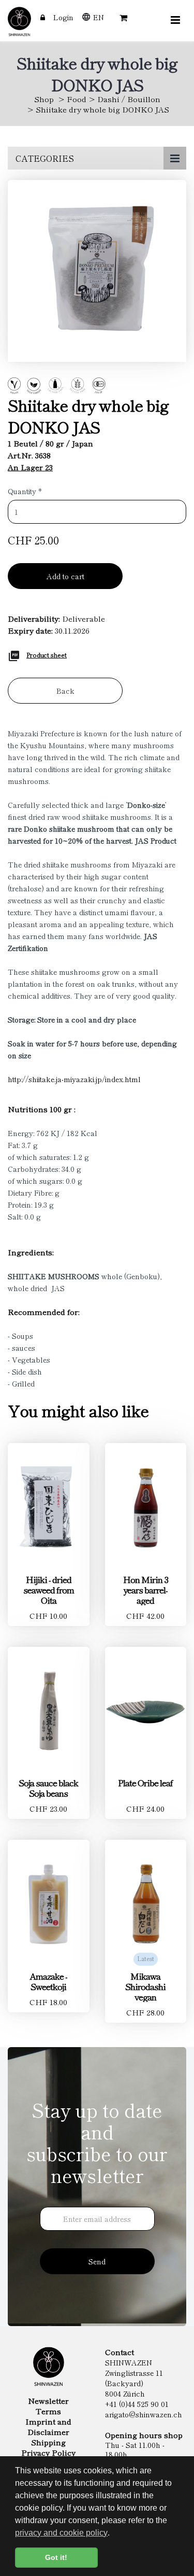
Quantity (25, 491)
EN (99, 17)
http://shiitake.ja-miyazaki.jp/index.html (74, 1079)
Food (77, 99)
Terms (48, 2411)
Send (97, 2261)
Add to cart (65, 576)
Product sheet (47, 655)
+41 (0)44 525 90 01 (137, 2404)
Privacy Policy (48, 2453)
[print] (14, 654)
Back (65, 691)
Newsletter (48, 2401)
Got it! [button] (56, 2557)
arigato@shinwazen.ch (144, 2414)
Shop (44, 99)
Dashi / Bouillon (129, 99)
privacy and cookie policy (61, 2533)
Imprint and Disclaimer (48, 2427)
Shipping (48, 2442)
